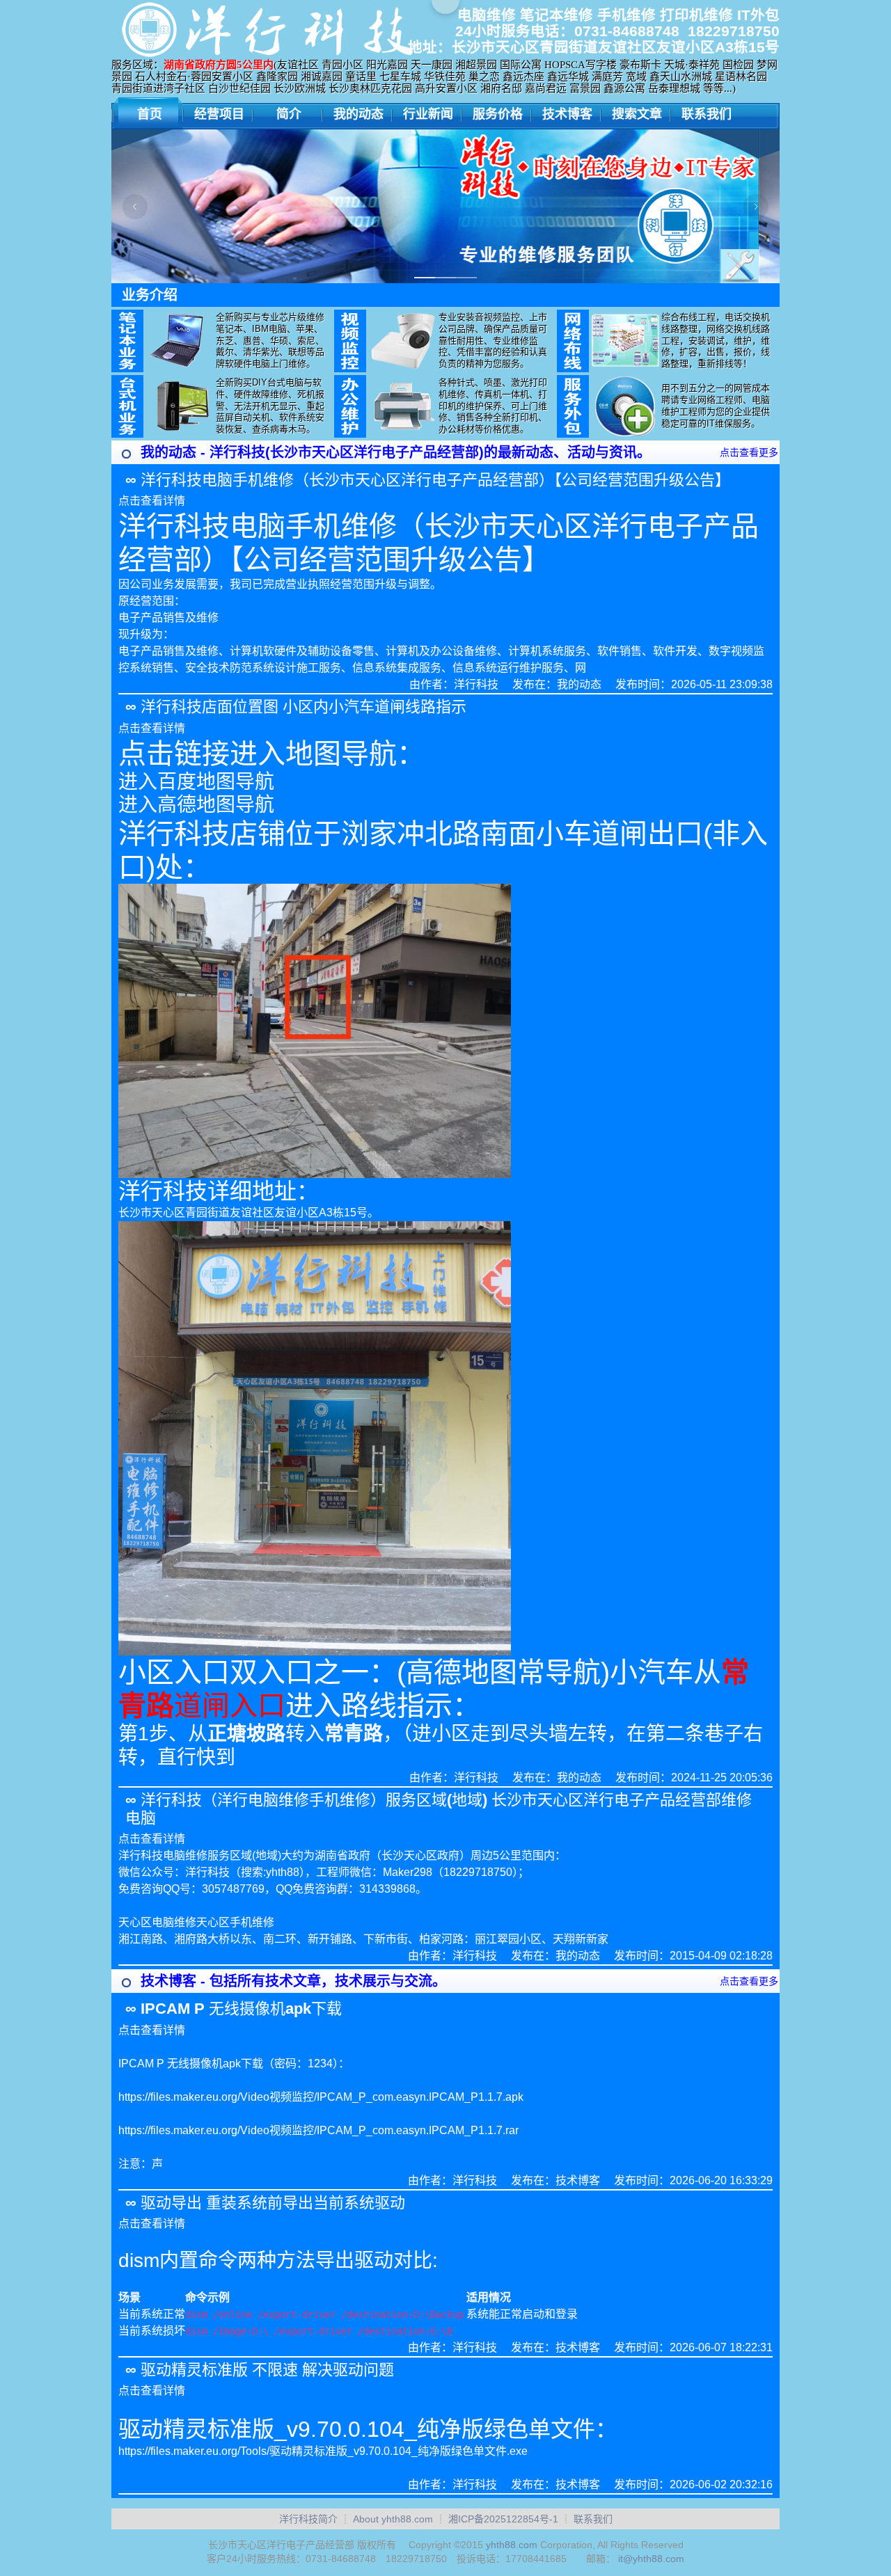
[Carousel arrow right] (756, 207)
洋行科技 (476, 684)
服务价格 (498, 114)
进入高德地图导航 (196, 805)
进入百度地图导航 (196, 782)
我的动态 (358, 114)
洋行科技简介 (308, 2519)
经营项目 (219, 114)
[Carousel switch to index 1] (425, 278)
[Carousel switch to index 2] (445, 278)
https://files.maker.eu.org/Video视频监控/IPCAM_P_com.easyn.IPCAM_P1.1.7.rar (318, 2130)
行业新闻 (428, 114)
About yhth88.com (393, 2519)
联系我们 (707, 114)
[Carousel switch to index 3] (466, 278)
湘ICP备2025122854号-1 (503, 2519)
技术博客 (567, 114)
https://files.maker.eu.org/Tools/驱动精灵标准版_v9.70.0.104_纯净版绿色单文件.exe (323, 2451)
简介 (289, 114)
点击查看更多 (749, 452)
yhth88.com (512, 2545)
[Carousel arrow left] (135, 207)
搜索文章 (637, 114)
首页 (150, 114)
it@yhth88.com (651, 2559)
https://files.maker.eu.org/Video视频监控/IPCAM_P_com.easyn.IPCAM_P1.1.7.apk (321, 2097)
